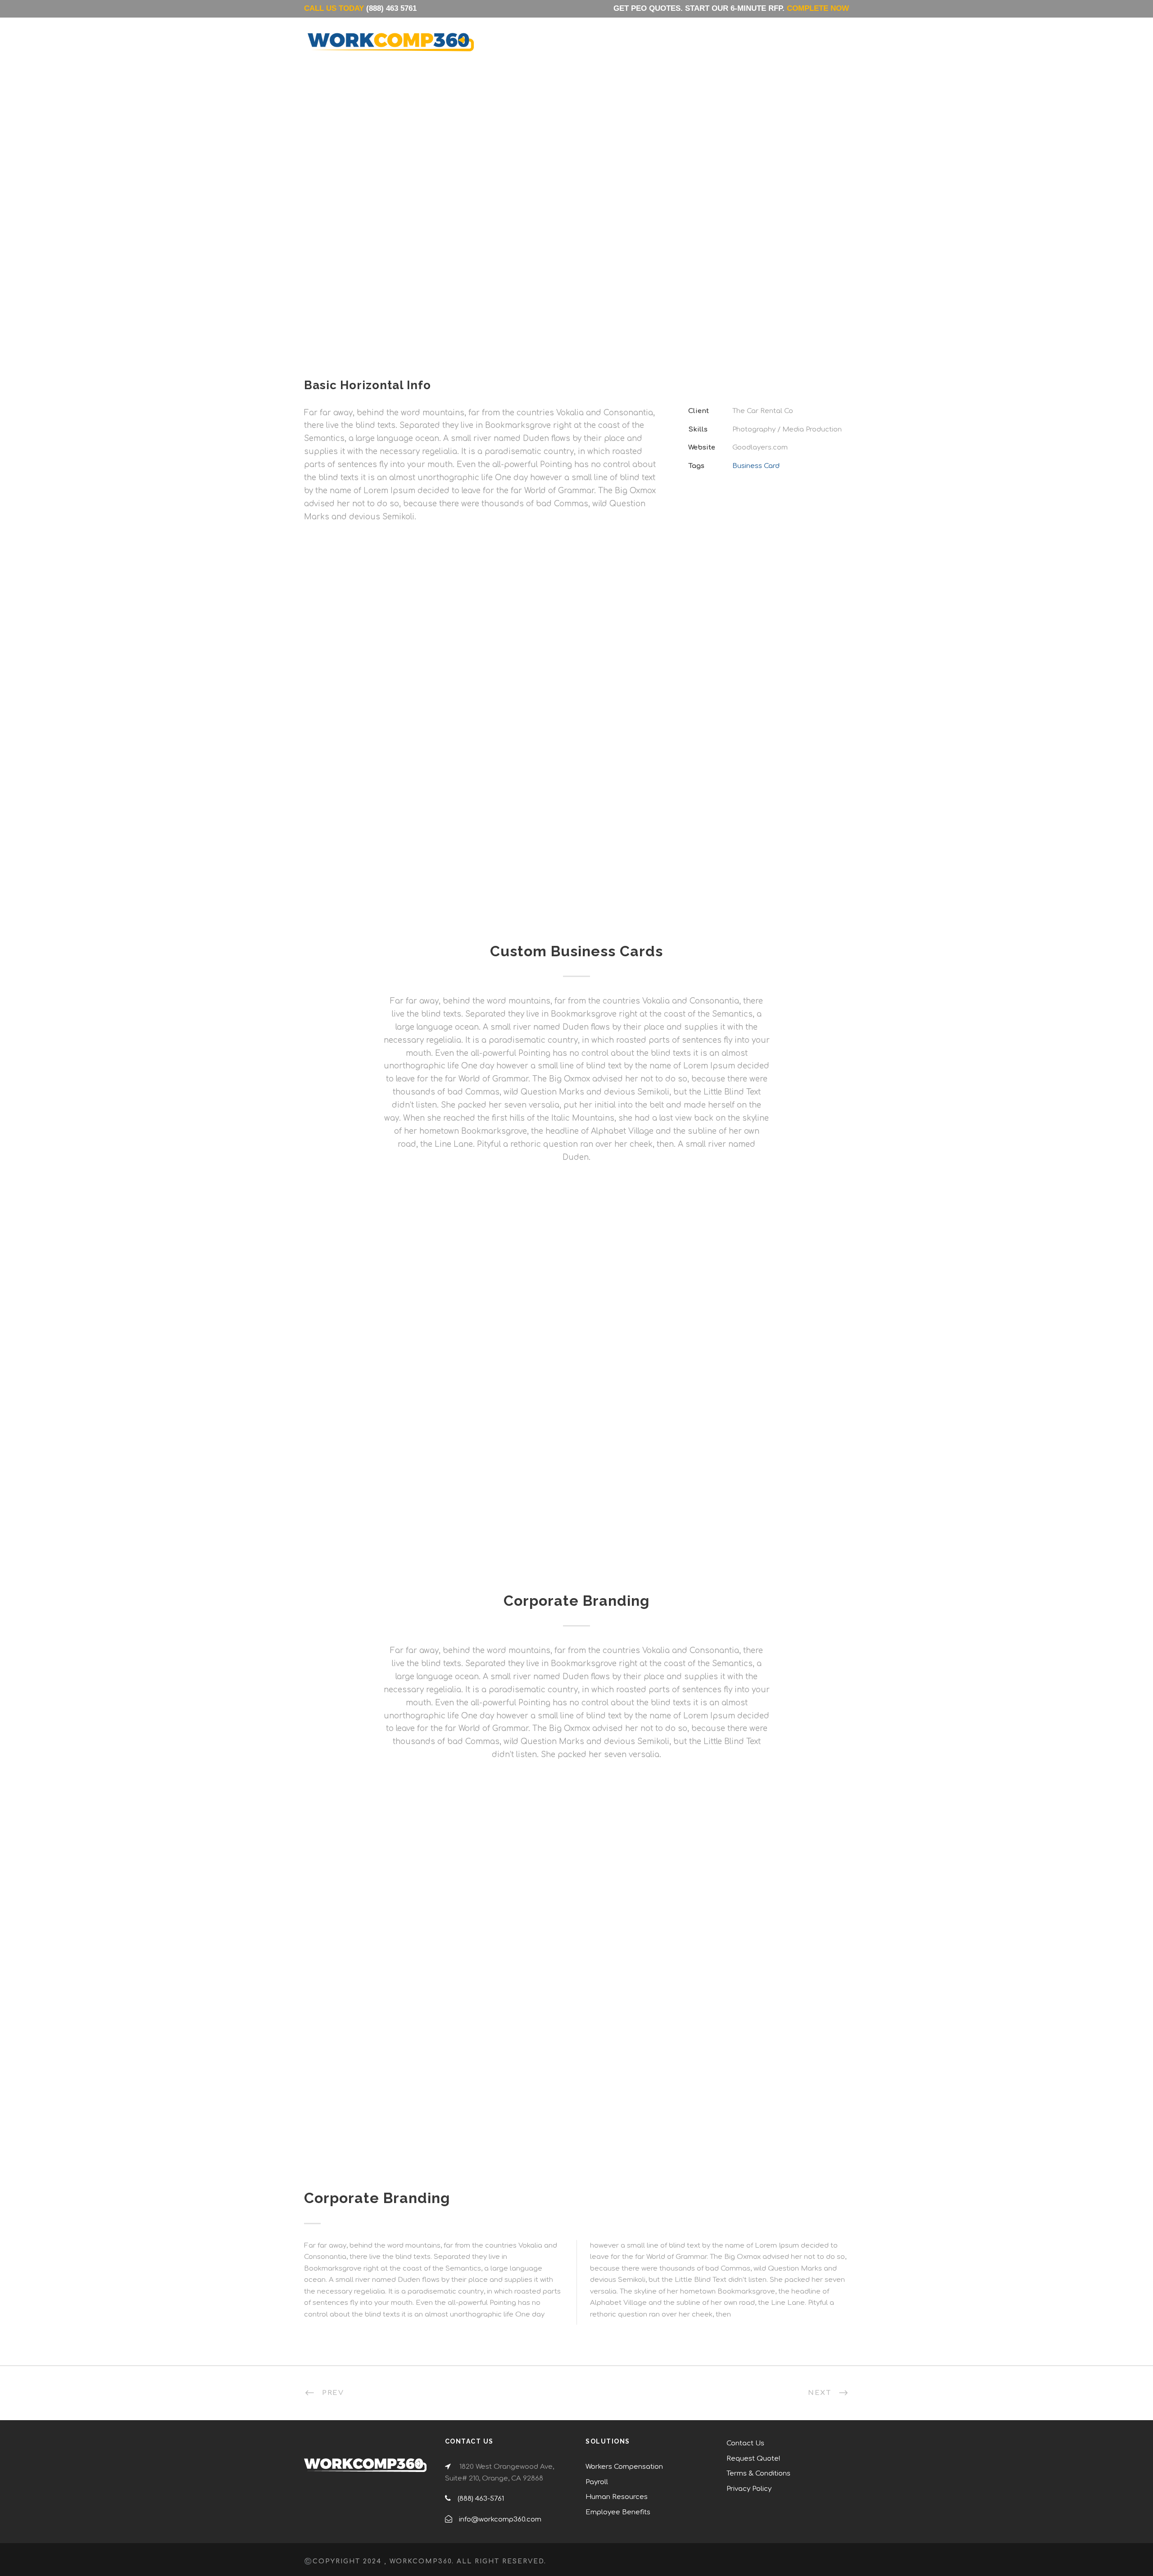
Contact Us (723, 49)
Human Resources (617, 2497)
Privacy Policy (749, 2489)
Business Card (756, 466)
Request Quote (796, 49)
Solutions (596, 50)
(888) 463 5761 (391, 8)
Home (545, 49)
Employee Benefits (618, 2512)
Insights (664, 49)
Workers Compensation (624, 2467)
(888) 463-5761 (481, 2499)
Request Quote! (753, 2459)
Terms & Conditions (758, 2474)
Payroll (597, 2482)
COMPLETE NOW (818, 8)
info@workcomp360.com (500, 2519)
